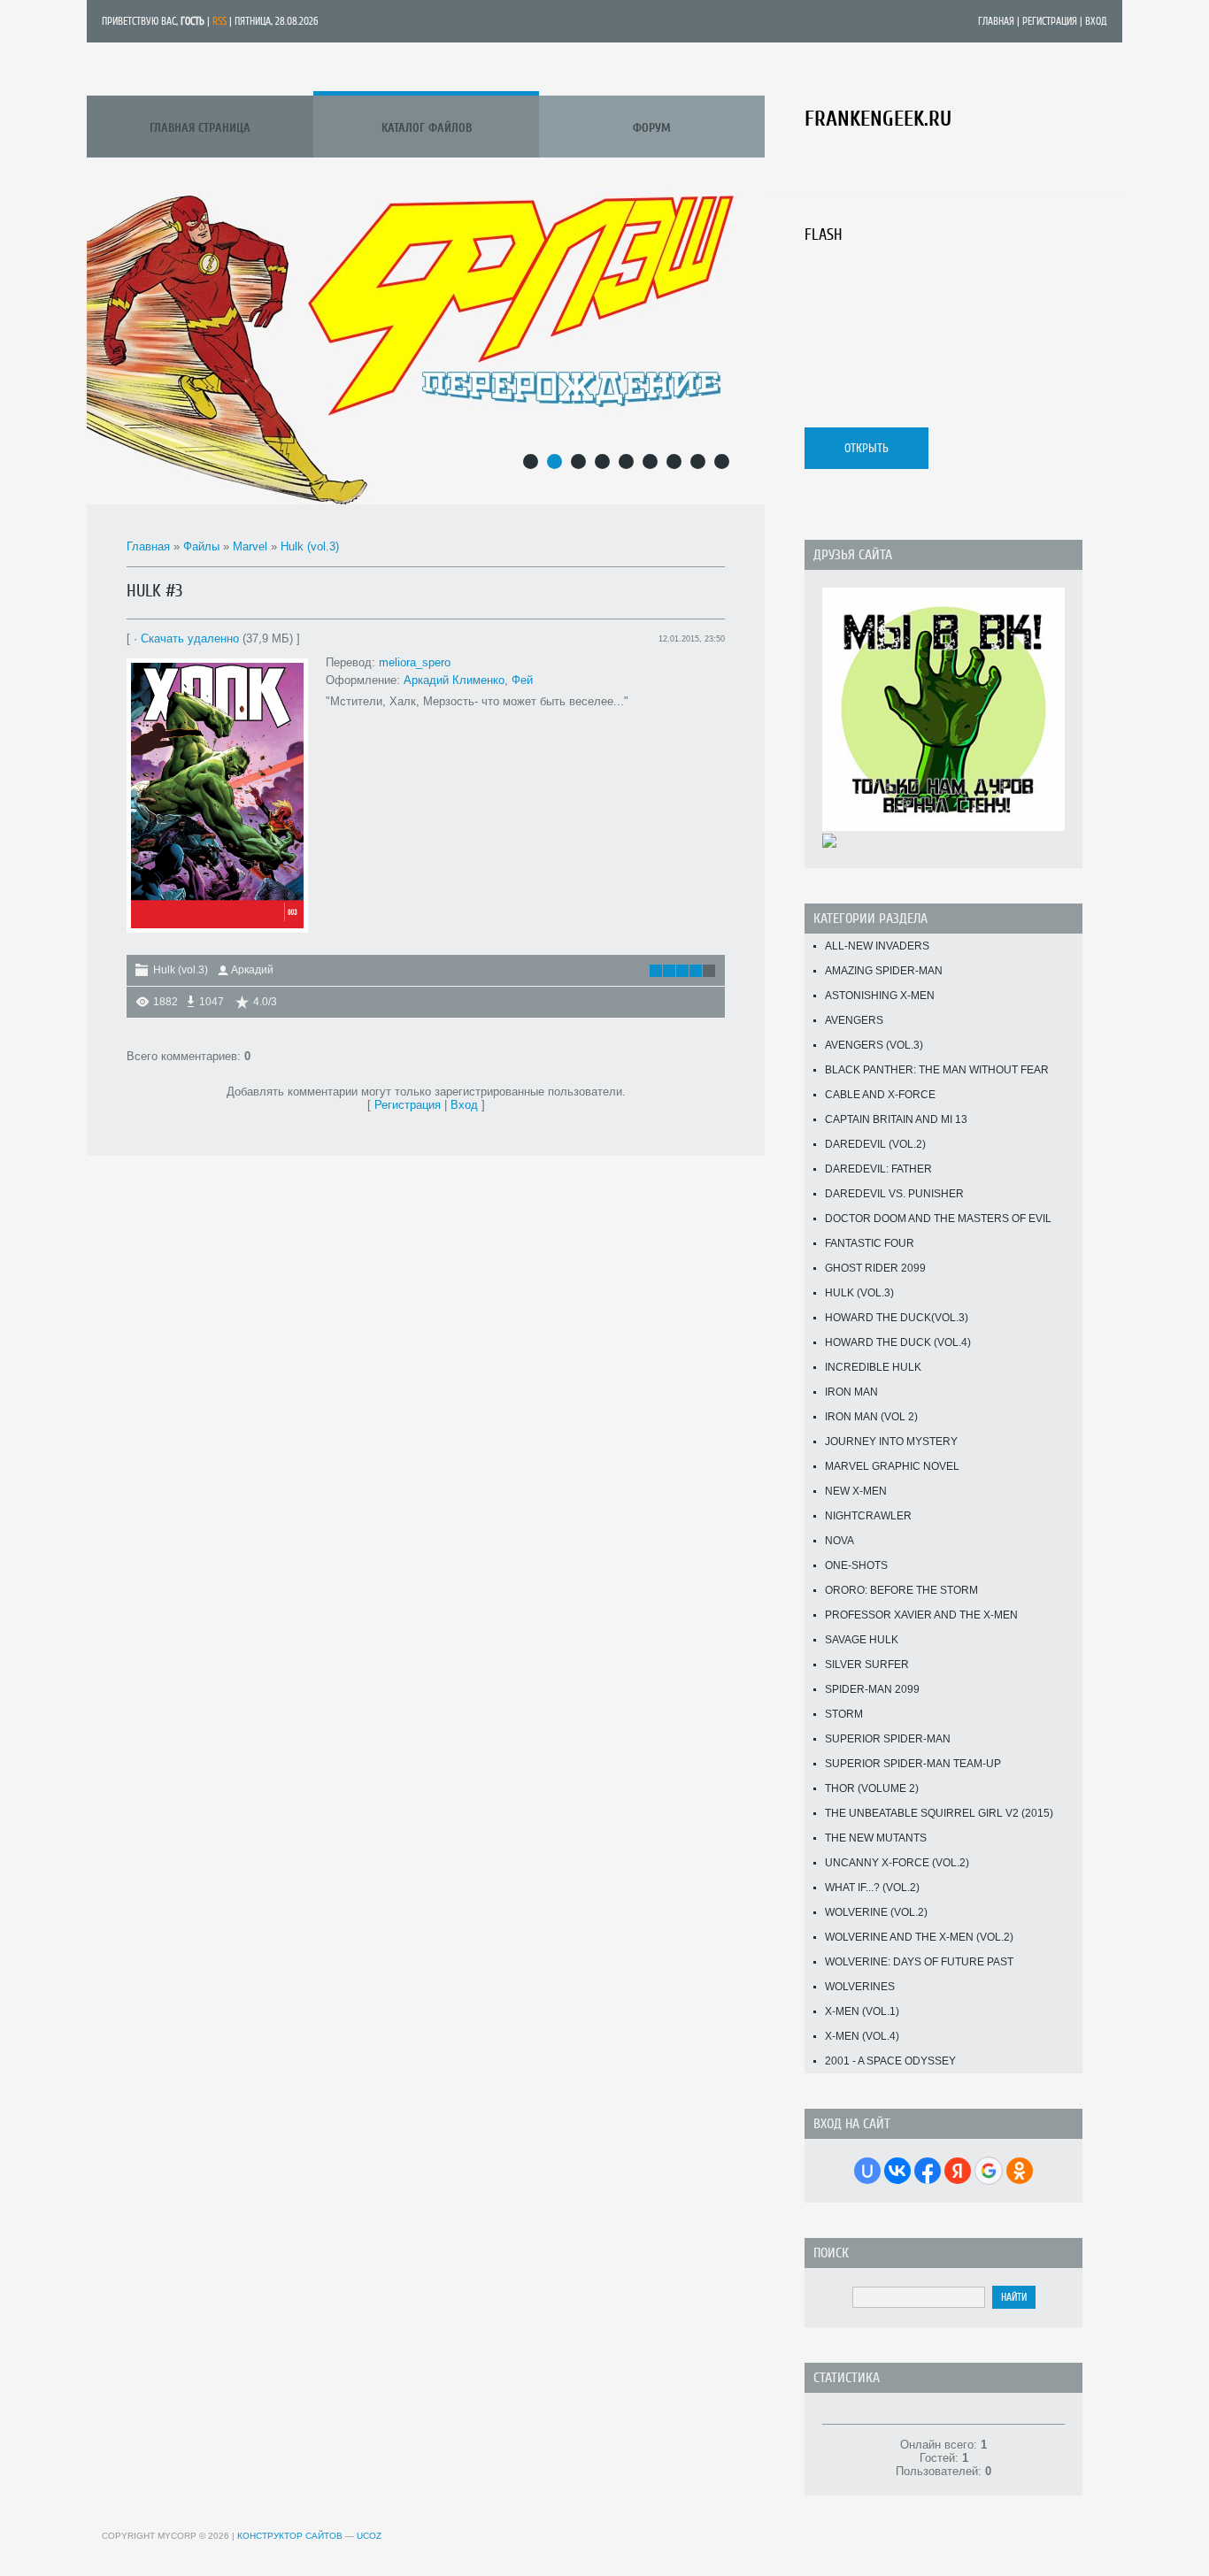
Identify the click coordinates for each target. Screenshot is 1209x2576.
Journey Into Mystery (891, 1442)
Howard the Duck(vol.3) (897, 1318)
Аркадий (252, 970)
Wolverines (860, 1987)
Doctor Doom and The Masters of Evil (938, 1219)
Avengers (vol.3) (874, 1045)
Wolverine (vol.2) (876, 1912)
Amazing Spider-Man (884, 971)
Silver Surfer (867, 1665)
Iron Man (851, 1392)
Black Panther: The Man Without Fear (937, 1070)
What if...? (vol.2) (872, 1888)
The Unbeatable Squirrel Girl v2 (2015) (939, 1813)
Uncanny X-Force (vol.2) (897, 1863)
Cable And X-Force (880, 1095)
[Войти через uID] (867, 2171)
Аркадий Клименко (454, 680)
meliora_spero (415, 662)
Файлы (201, 546)
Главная (996, 21)
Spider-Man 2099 (872, 1689)
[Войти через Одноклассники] (1020, 2171)
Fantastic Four (870, 1243)
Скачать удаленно (190, 638)
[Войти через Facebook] (928, 2171)
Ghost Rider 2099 (875, 1268)
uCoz (369, 2536)
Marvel (250, 546)
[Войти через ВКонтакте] (897, 2171)
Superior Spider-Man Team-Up (913, 1764)
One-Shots (856, 1565)
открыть (866, 448)
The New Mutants (876, 1838)
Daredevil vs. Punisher (894, 1194)
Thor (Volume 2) (872, 1788)
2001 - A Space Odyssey (890, 2061)
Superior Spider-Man (888, 1739)
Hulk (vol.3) (310, 546)
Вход (1096, 21)
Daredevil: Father (878, 1169)
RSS (219, 21)
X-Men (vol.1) (862, 2011)
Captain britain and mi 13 (896, 1119)
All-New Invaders (877, 946)
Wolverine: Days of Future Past (919, 1962)
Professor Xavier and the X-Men (921, 1615)
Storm (844, 1714)
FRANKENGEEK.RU (878, 119)
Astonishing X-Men (880, 996)
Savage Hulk (862, 1640)
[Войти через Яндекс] (958, 2171)
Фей (520, 680)
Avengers (854, 1020)
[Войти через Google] (989, 2171)
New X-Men (856, 1491)
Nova (839, 1541)
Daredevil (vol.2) (875, 1144)
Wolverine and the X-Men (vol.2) (919, 1937)
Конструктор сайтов (290, 2536)
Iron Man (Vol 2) (871, 1417)
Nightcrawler (868, 1516)
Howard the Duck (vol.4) (898, 1342)
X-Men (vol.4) (862, 2036)
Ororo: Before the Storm (901, 1590)
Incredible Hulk (873, 1367)
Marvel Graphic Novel (892, 1466)
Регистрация (1050, 21)
